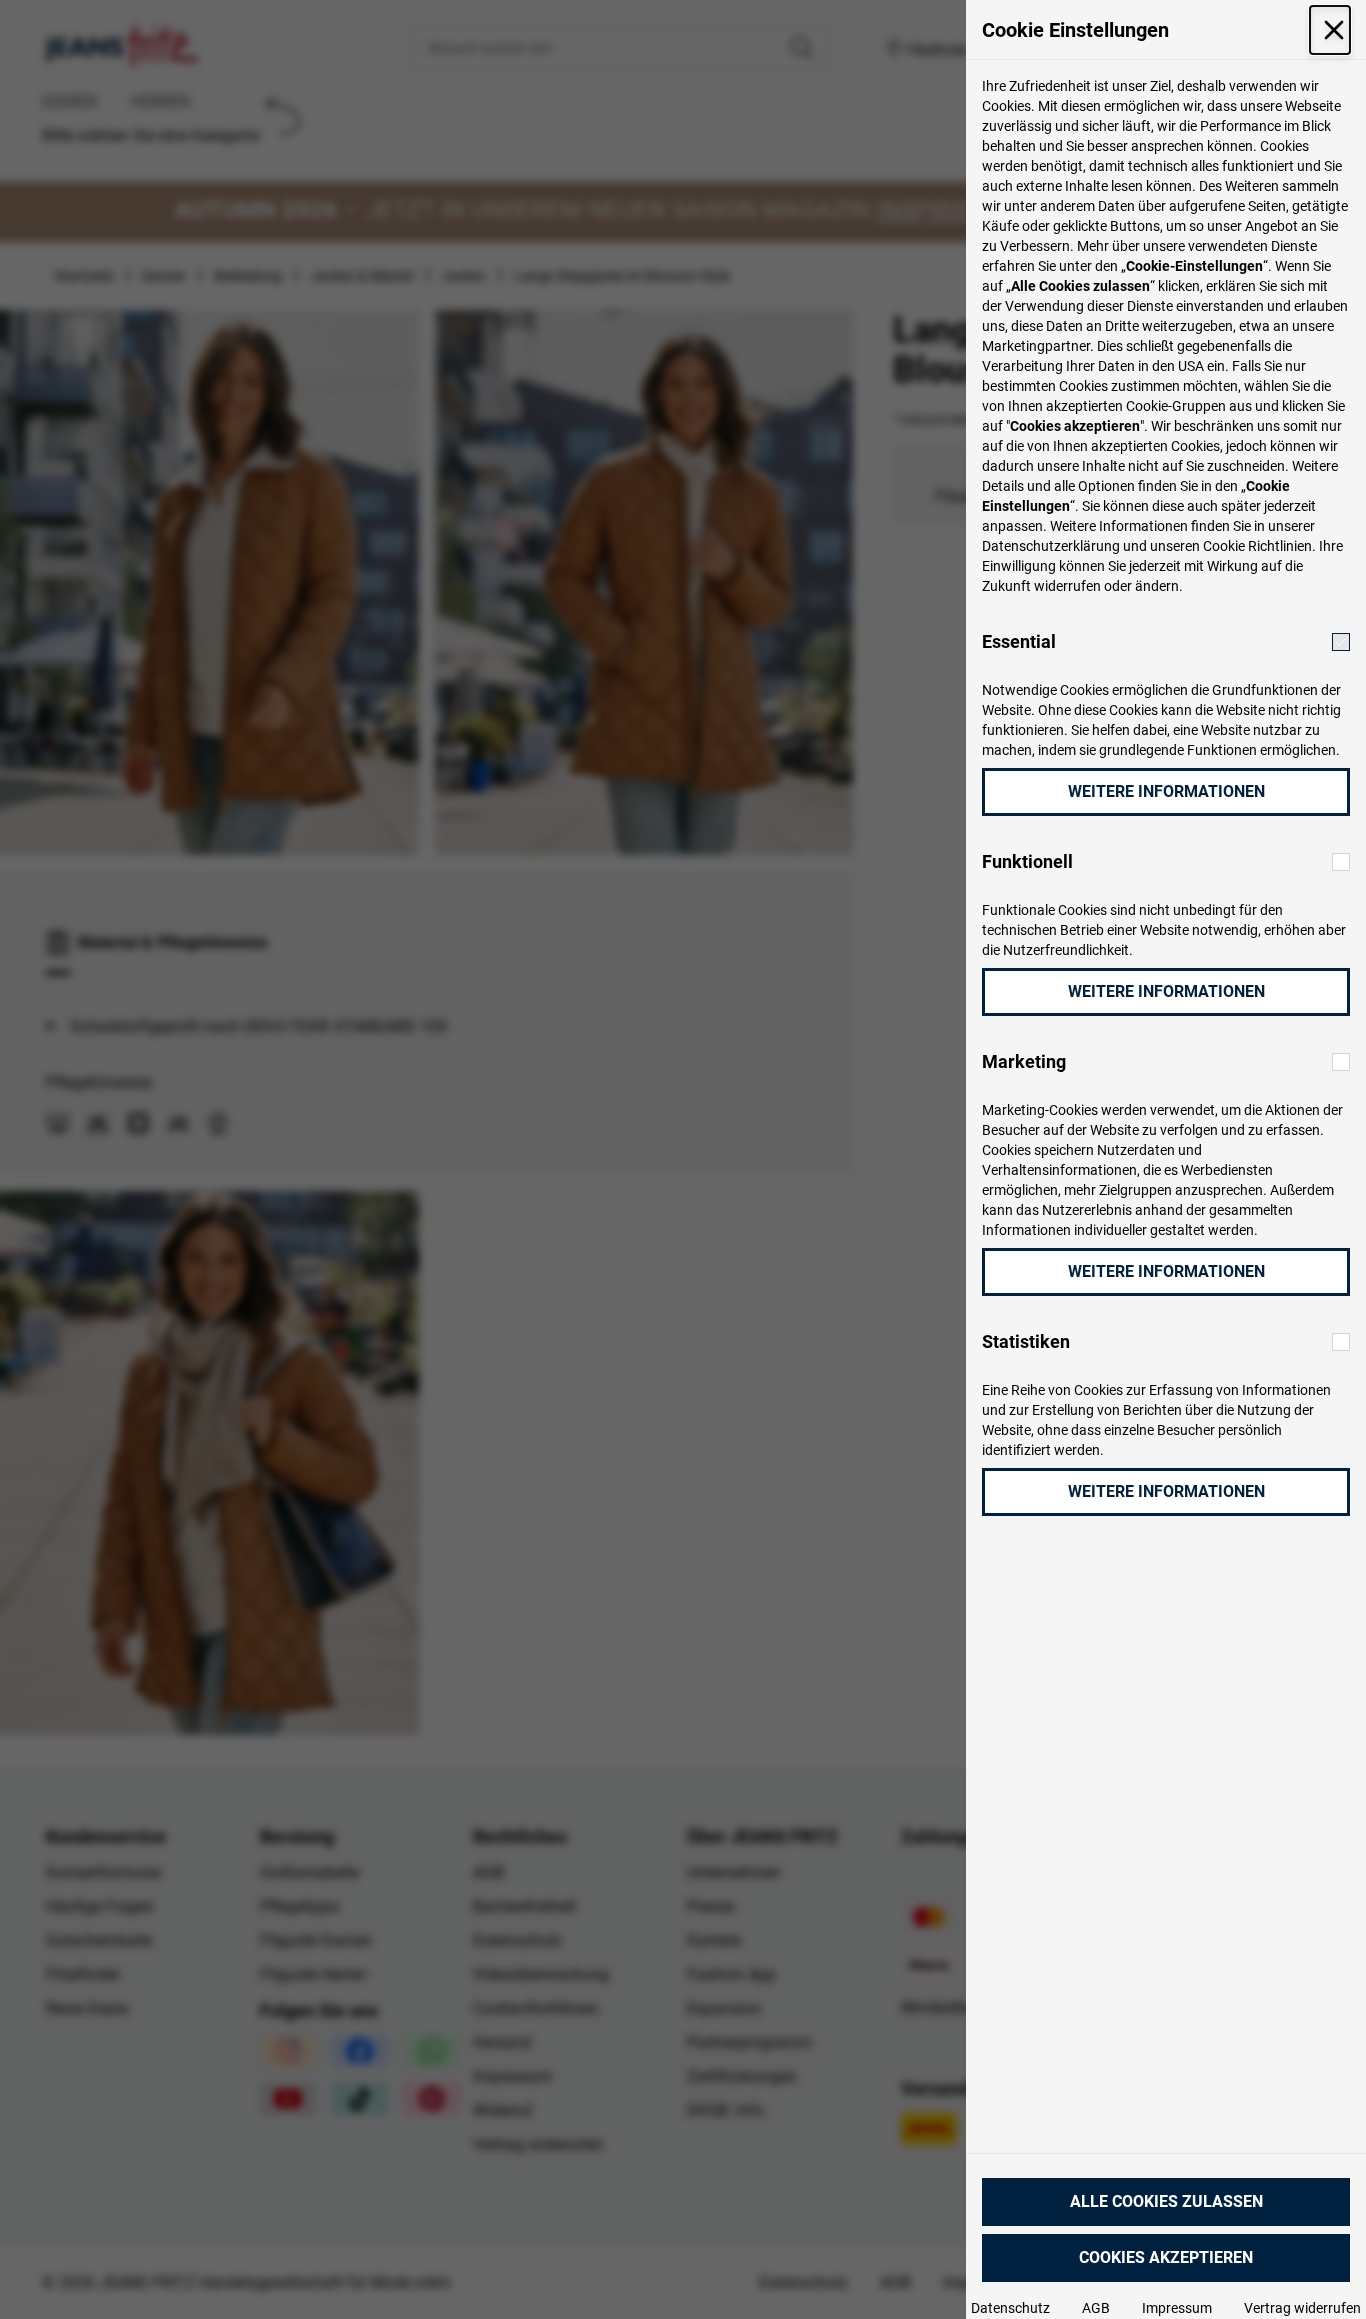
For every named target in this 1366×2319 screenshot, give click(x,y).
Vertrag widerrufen (1302, 2308)
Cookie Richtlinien (1257, 546)
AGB (1096, 2308)
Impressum (1177, 2308)
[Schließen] (1330, 30)
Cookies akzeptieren (1166, 2257)
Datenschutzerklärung (1051, 546)
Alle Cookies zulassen (1166, 2201)
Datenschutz (1010, 2308)
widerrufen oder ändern (1106, 586)
